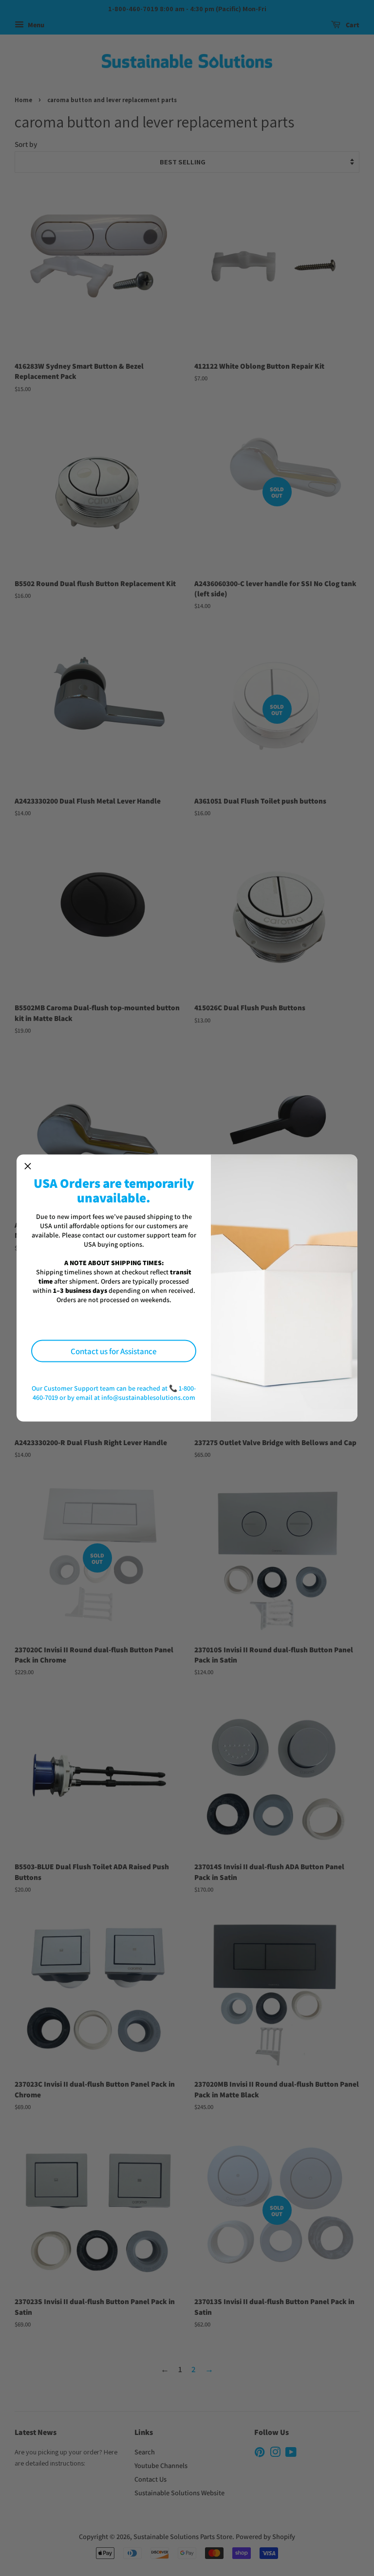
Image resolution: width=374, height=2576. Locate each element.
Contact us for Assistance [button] (114, 1351)
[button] (28, 1166)
